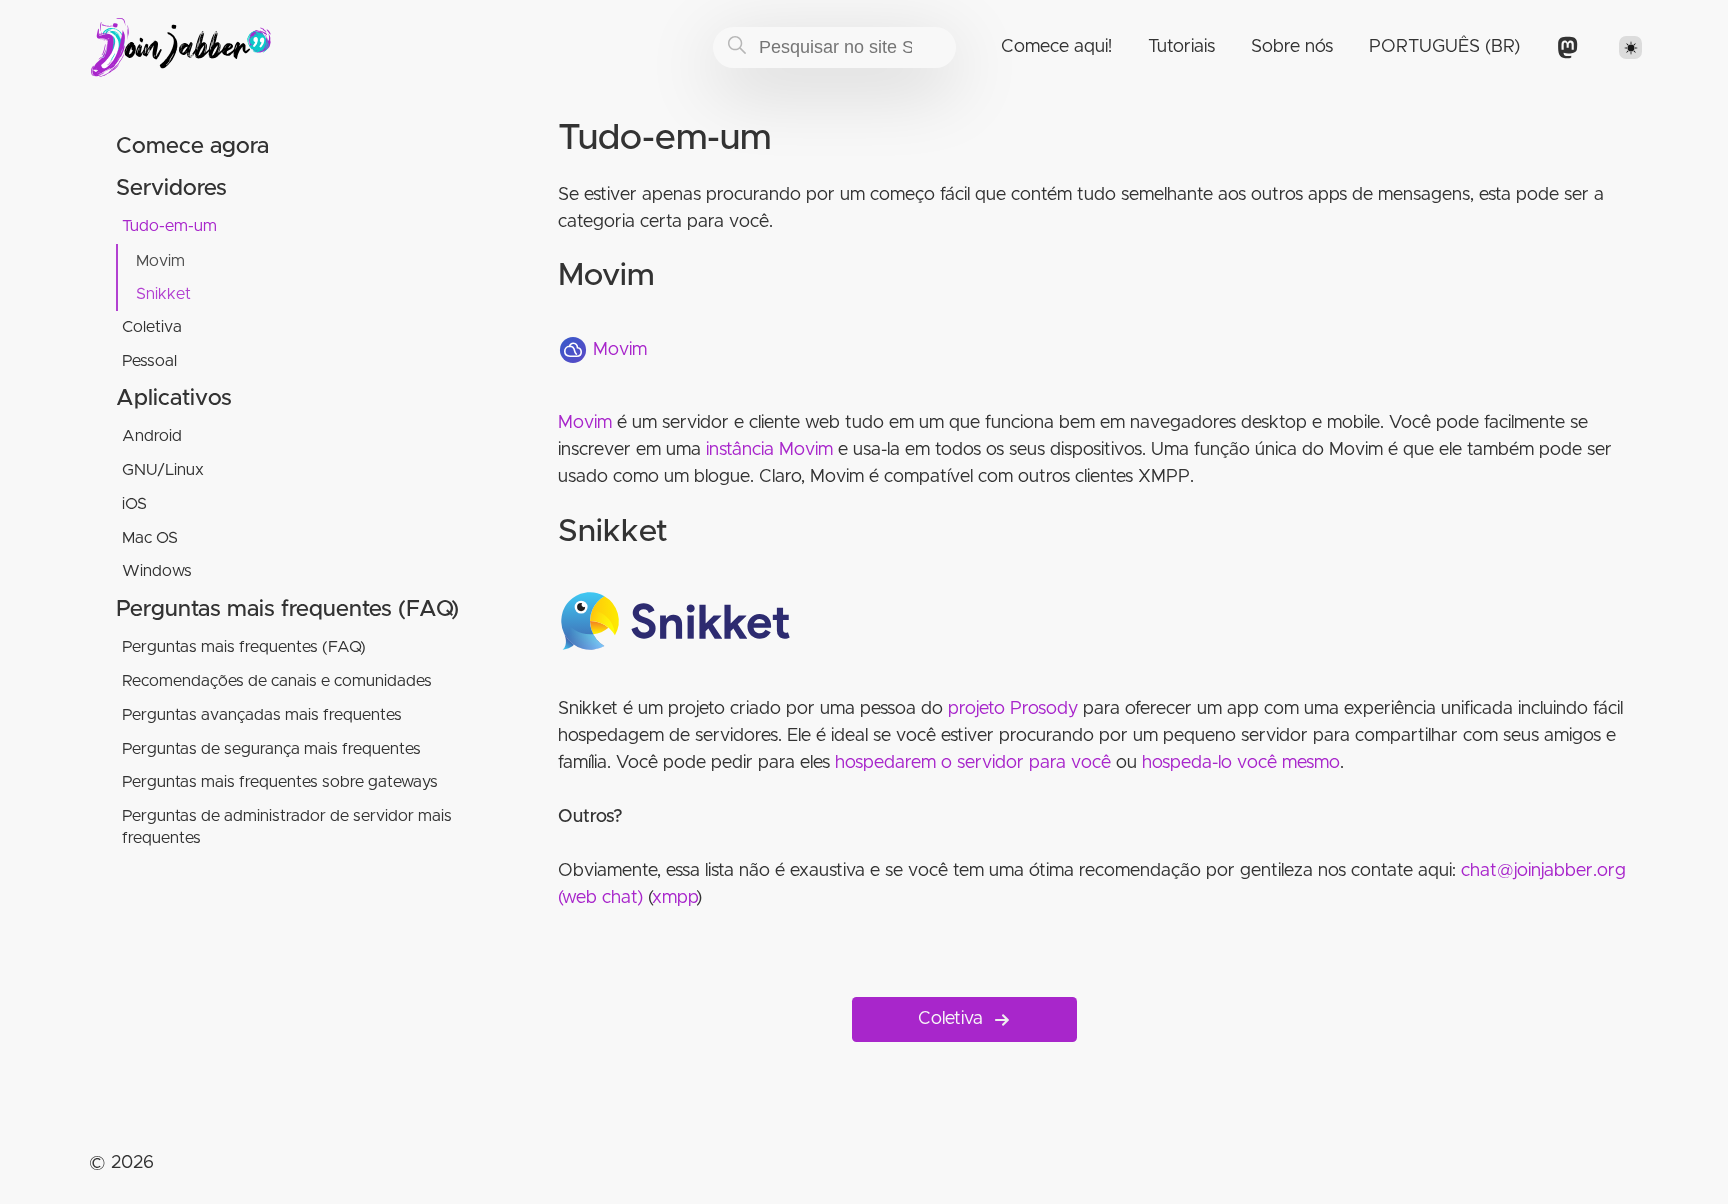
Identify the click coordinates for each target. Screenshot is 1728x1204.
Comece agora (192, 146)
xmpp (674, 898)
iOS (134, 504)
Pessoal (149, 361)
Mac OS (150, 538)
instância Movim (769, 450)
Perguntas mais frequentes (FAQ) (287, 609)
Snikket (163, 294)
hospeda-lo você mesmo (1241, 763)
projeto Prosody (1013, 709)
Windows (157, 571)
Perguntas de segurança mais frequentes (271, 749)
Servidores (171, 188)
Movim (160, 261)
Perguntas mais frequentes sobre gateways (280, 782)
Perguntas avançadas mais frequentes (262, 715)
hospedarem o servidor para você (973, 763)
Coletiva (152, 327)
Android (152, 436)
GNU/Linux (163, 470)
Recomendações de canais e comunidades (277, 681)
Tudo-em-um (169, 226)
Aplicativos (174, 398)
